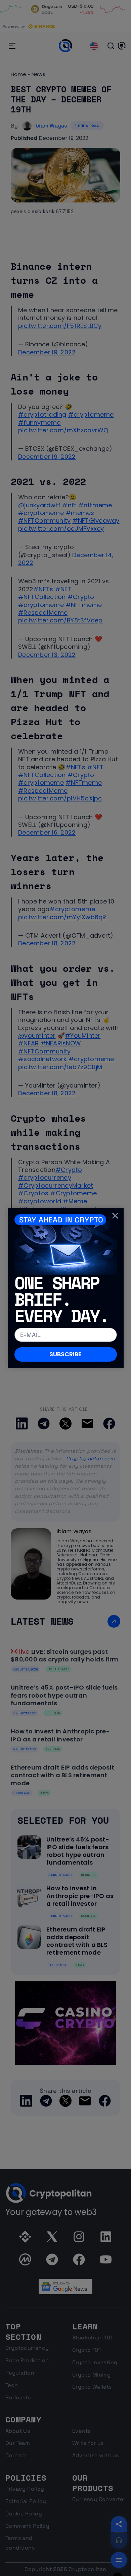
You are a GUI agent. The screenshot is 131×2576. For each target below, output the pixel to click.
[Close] (115, 1216)
